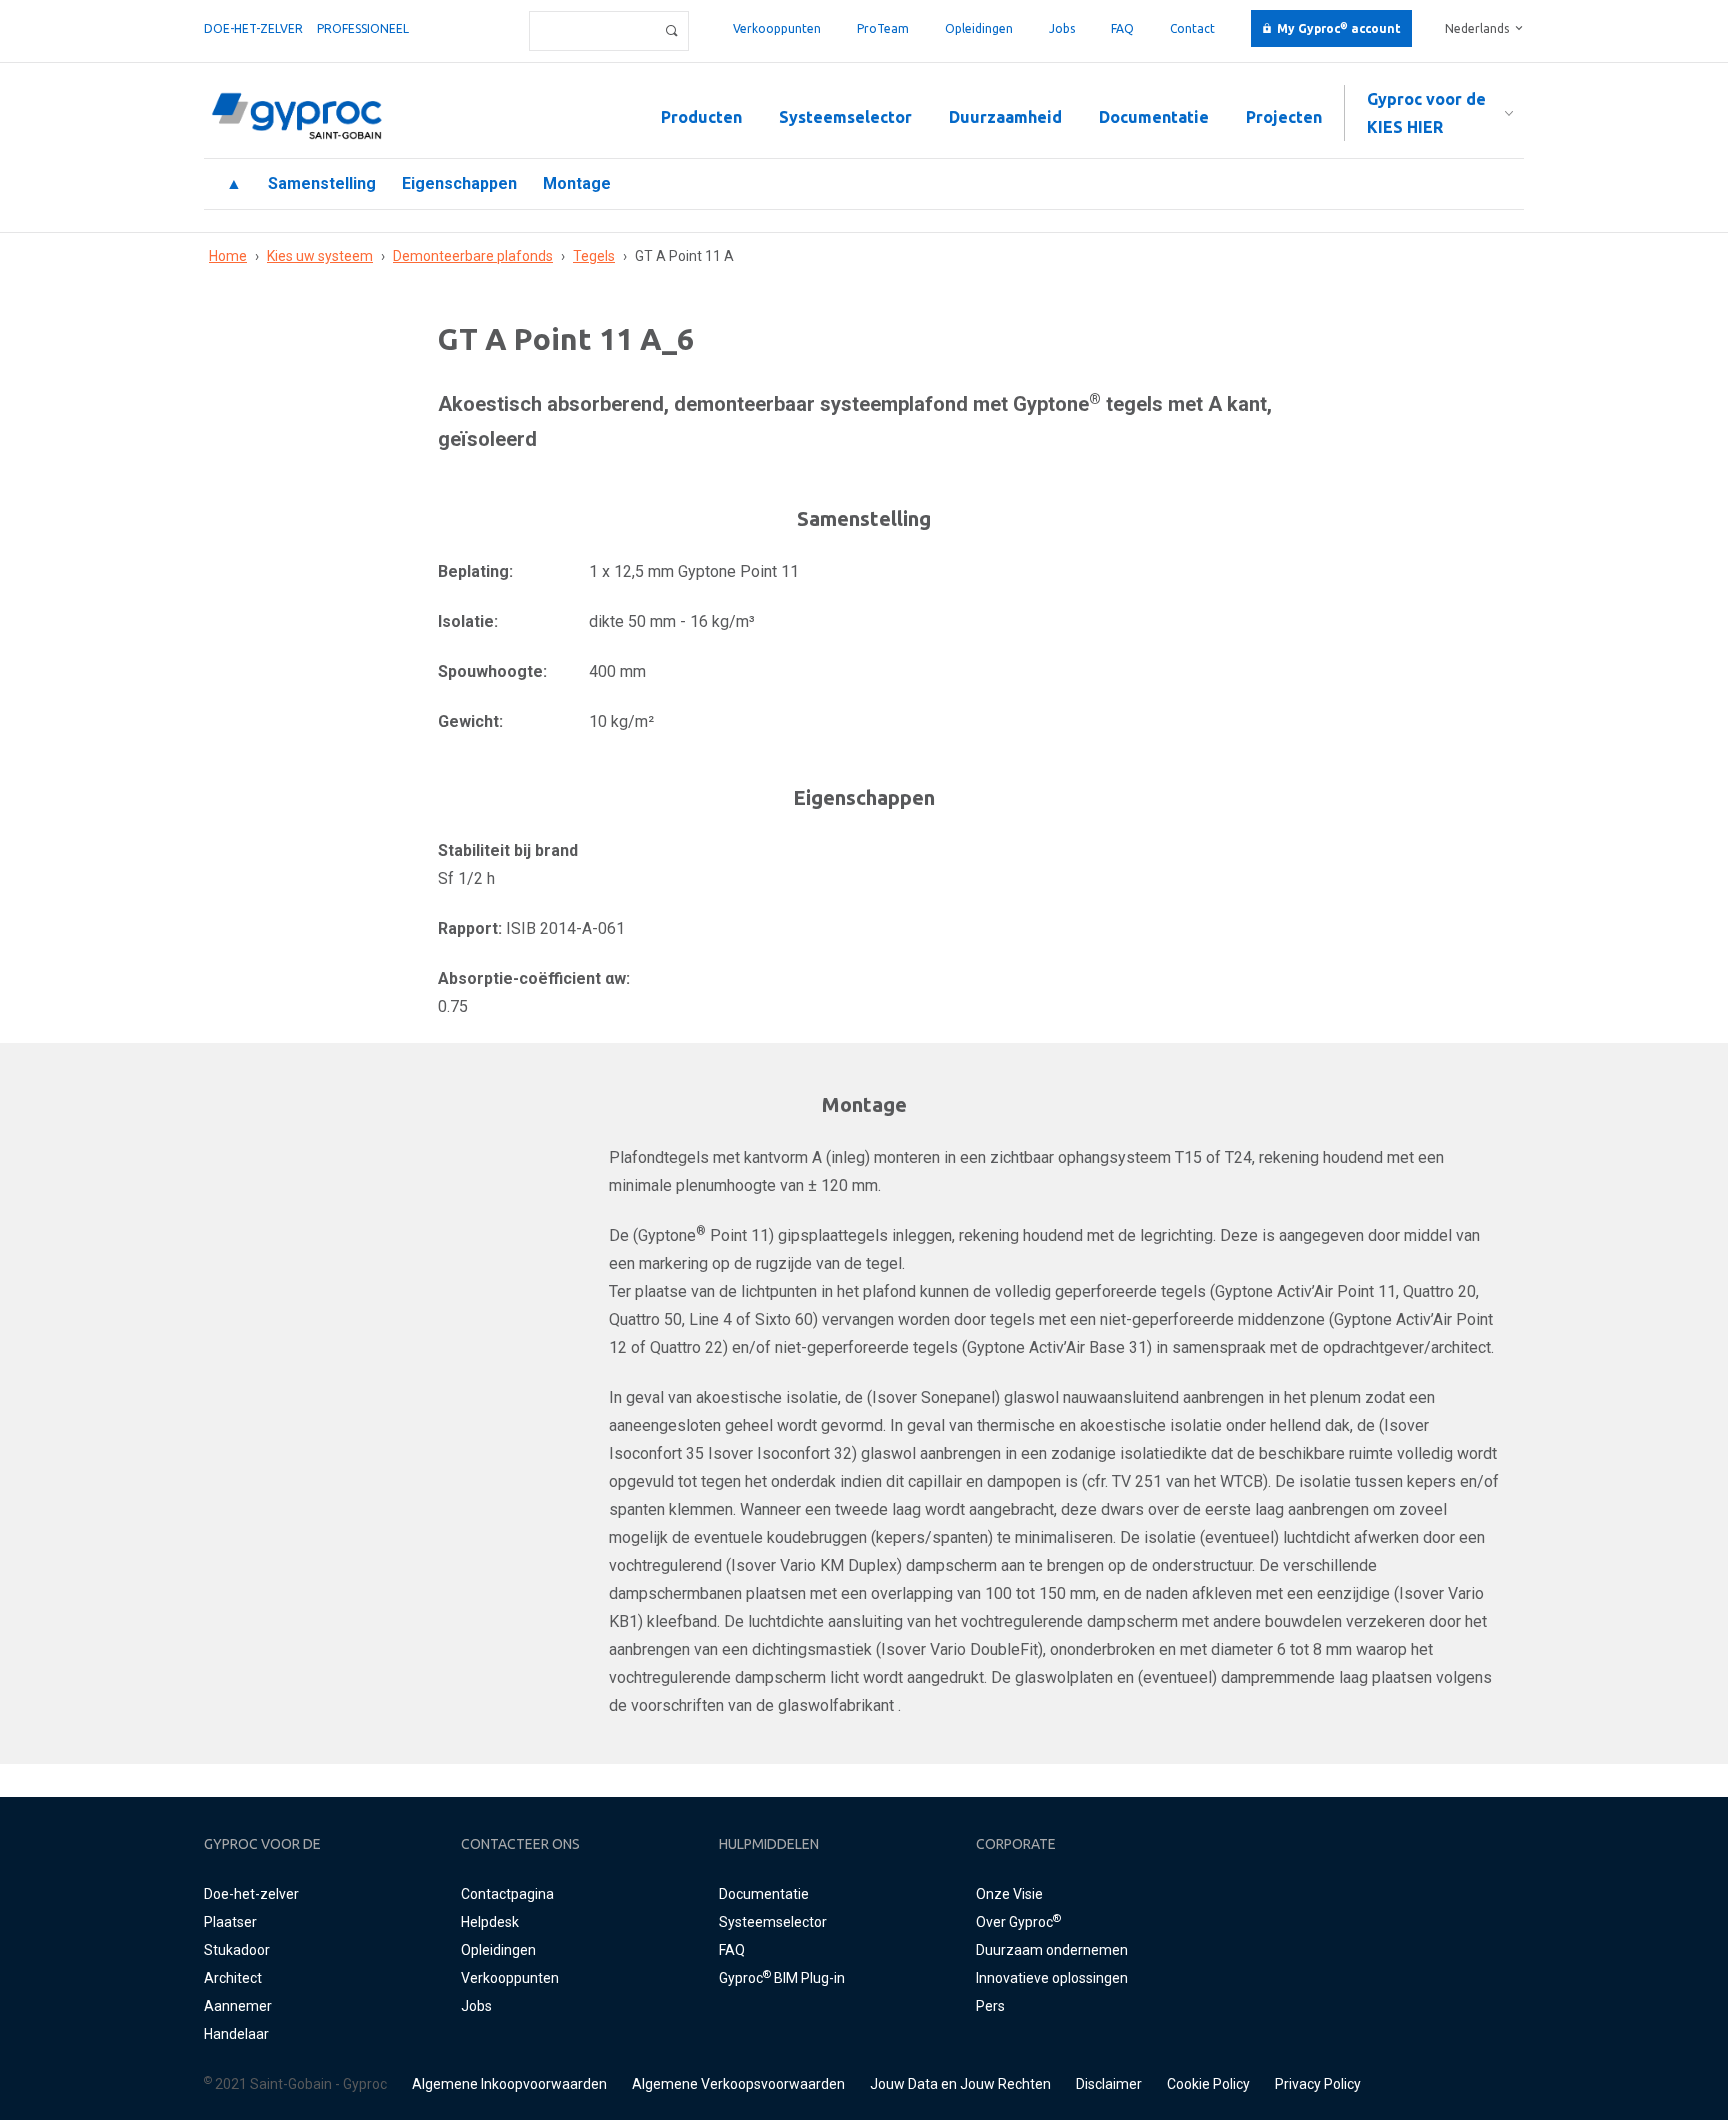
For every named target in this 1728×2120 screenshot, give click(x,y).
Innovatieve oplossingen (1052, 1978)
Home (228, 256)
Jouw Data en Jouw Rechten (960, 2084)
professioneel (363, 28)
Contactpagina (507, 1894)
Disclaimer (1109, 2084)
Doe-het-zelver (253, 28)
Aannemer (238, 2006)
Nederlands (1477, 28)
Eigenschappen (459, 183)
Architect (233, 1978)
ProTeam (883, 28)
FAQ (1122, 28)
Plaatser (230, 1922)
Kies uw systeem (320, 256)
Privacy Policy (1318, 2084)
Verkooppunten (777, 28)
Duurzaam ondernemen (1052, 1950)
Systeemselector (845, 117)
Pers (990, 2006)
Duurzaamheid (1005, 117)
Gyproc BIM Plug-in (782, 1978)
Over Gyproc (1018, 1922)
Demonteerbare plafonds (473, 256)
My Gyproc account (1339, 28)
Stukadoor (237, 1950)
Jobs (1062, 28)
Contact (1192, 28)
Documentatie (1154, 117)
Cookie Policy (1208, 2084)
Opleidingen (979, 28)
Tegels (594, 256)
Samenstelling (322, 183)
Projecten (1284, 117)
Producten (701, 117)
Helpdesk (490, 1922)
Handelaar (236, 2034)
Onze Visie (1009, 1894)
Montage (577, 183)
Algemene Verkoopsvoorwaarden (738, 2084)
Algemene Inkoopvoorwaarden (509, 2084)
